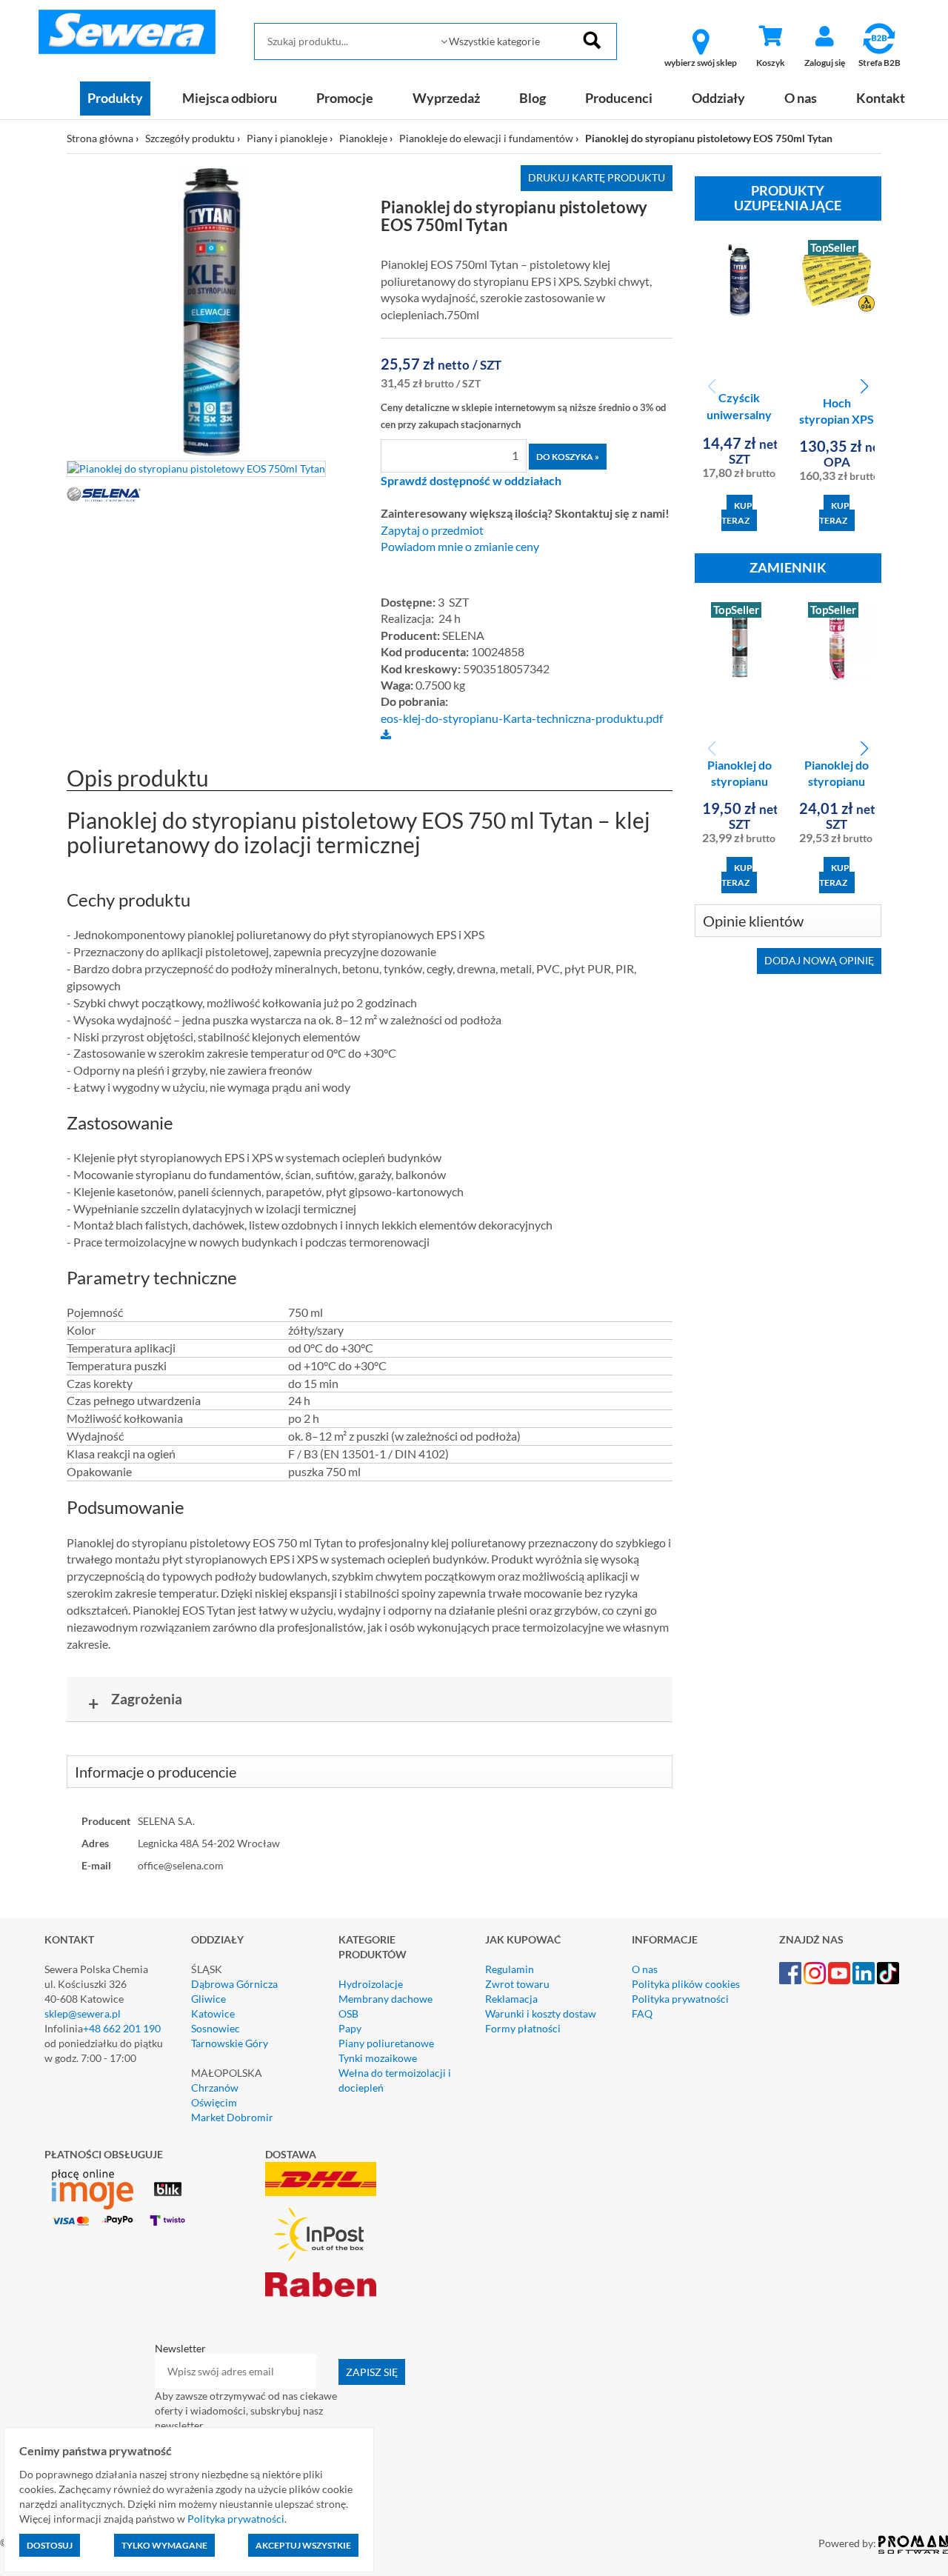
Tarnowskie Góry (230, 2043)
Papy (350, 2028)
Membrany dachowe (385, 1999)
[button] (864, 387)
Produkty (115, 98)
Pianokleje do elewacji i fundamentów (486, 138)
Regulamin (510, 1969)
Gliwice (208, 1999)
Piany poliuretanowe (386, 2043)
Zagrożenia (136, 1702)
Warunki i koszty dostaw (541, 2013)
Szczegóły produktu (190, 138)
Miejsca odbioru (230, 98)
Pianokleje (363, 138)
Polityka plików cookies (686, 1984)
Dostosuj (50, 2545)
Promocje (345, 98)
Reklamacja (511, 1999)
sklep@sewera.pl (83, 2013)
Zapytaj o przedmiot (432, 530)
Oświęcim (214, 2102)
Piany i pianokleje (287, 138)
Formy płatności (523, 2028)
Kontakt (881, 98)
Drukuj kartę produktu (597, 177)
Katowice (213, 2013)
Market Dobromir (232, 2117)
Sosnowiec (216, 2028)
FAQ (642, 2013)
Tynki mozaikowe (378, 2058)
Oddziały (718, 98)
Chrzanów (215, 2088)
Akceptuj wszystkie (303, 2545)
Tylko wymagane (164, 2545)
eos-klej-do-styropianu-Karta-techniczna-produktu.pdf (522, 718)
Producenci (619, 98)
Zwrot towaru (517, 1984)
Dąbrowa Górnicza (234, 1984)
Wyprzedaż (446, 98)
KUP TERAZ (737, 513)
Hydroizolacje (371, 1984)
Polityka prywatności (680, 1999)
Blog (533, 98)
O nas (801, 98)
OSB (348, 2013)
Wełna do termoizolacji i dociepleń (395, 2080)
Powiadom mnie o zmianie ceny (460, 547)
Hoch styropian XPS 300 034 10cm (837, 420)
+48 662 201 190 (122, 2028)
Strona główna (100, 138)
